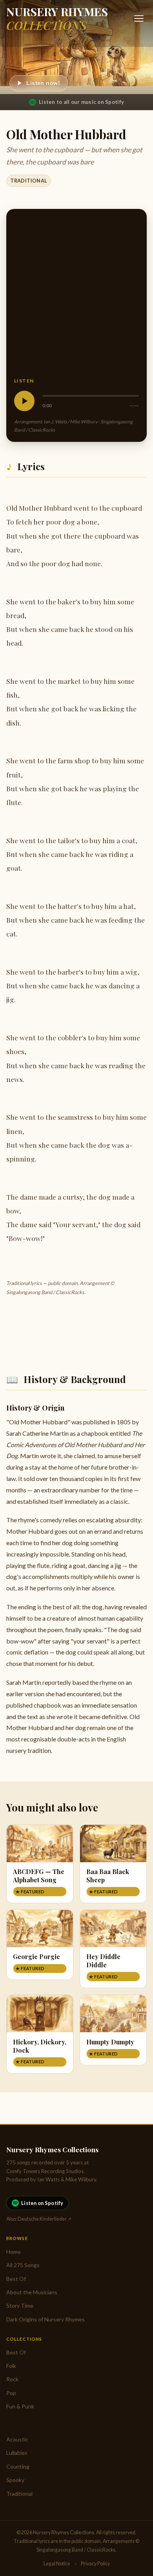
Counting (18, 2466)
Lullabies (17, 2453)
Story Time (20, 2305)
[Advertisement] (76, 297)
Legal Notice (57, 2564)
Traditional (28, 181)
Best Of (16, 2279)
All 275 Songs (23, 2265)
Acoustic (17, 2439)
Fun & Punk (20, 2406)
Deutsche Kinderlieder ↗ (45, 2219)
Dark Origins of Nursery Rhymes (46, 2319)
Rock (12, 2379)
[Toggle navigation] (139, 18)
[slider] (91, 396)
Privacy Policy (95, 2564)
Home (14, 2252)
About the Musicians (32, 2292)
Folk (11, 2366)
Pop (11, 2393)
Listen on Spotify (42, 2203)
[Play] (24, 401)
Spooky (15, 2480)
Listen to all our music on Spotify (81, 102)
